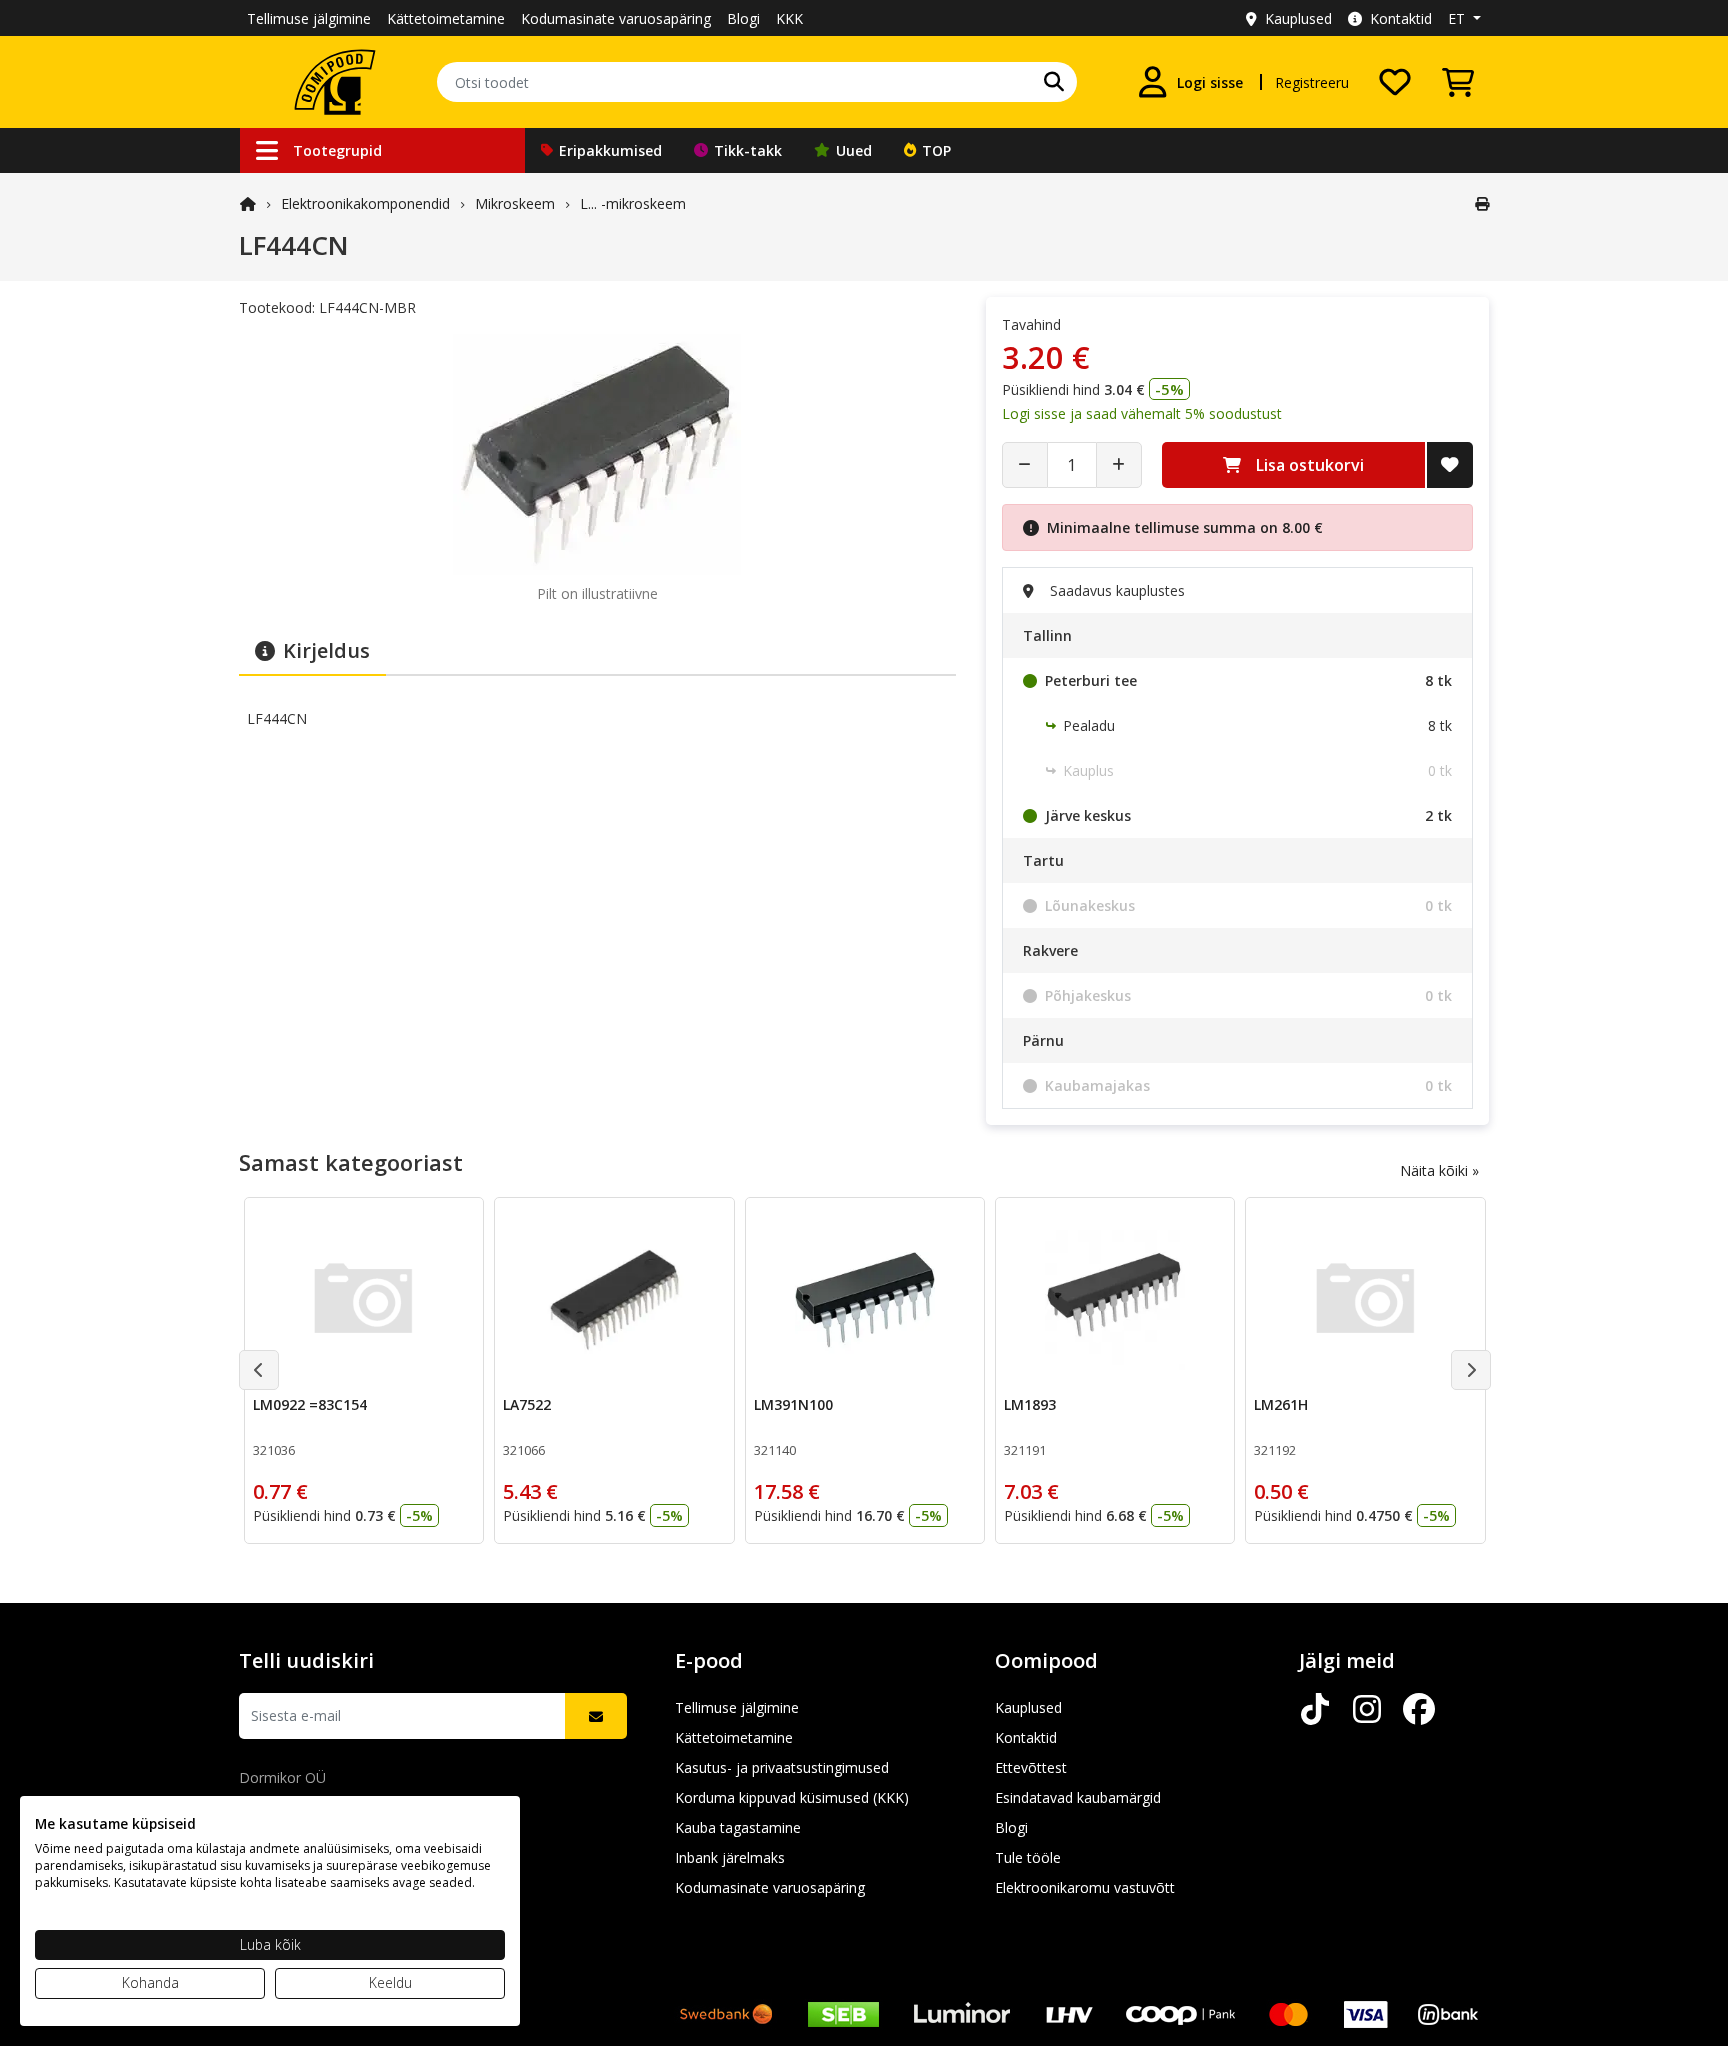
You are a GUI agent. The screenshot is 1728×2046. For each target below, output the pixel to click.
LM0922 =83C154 (310, 1404)
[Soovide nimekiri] (1395, 82)
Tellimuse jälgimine (309, 18)
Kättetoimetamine (446, 18)
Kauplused (1298, 18)
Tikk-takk (748, 150)
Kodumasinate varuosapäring (616, 18)
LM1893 (1030, 1404)
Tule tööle (1028, 1857)
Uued (854, 150)
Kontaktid (1401, 18)
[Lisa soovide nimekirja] (1450, 465)
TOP (936, 150)
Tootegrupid (337, 150)
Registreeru (1312, 82)
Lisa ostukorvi (1310, 465)
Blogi (743, 18)
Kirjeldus (326, 650)
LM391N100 (793, 1404)
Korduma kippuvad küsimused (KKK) (792, 1797)
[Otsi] (1054, 82)
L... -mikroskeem (633, 203)
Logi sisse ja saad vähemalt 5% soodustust (1142, 413)
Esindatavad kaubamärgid (1078, 1797)
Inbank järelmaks (730, 1857)
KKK (789, 18)
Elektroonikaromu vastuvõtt (1085, 1887)
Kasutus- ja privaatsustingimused (782, 1767)
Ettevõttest (1031, 1767)
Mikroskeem (515, 203)
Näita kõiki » (1439, 1170)
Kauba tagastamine (738, 1827)
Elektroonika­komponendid (365, 203)
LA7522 (527, 1404)
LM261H (1281, 1404)
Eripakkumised (610, 150)
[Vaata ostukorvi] (1458, 82)
